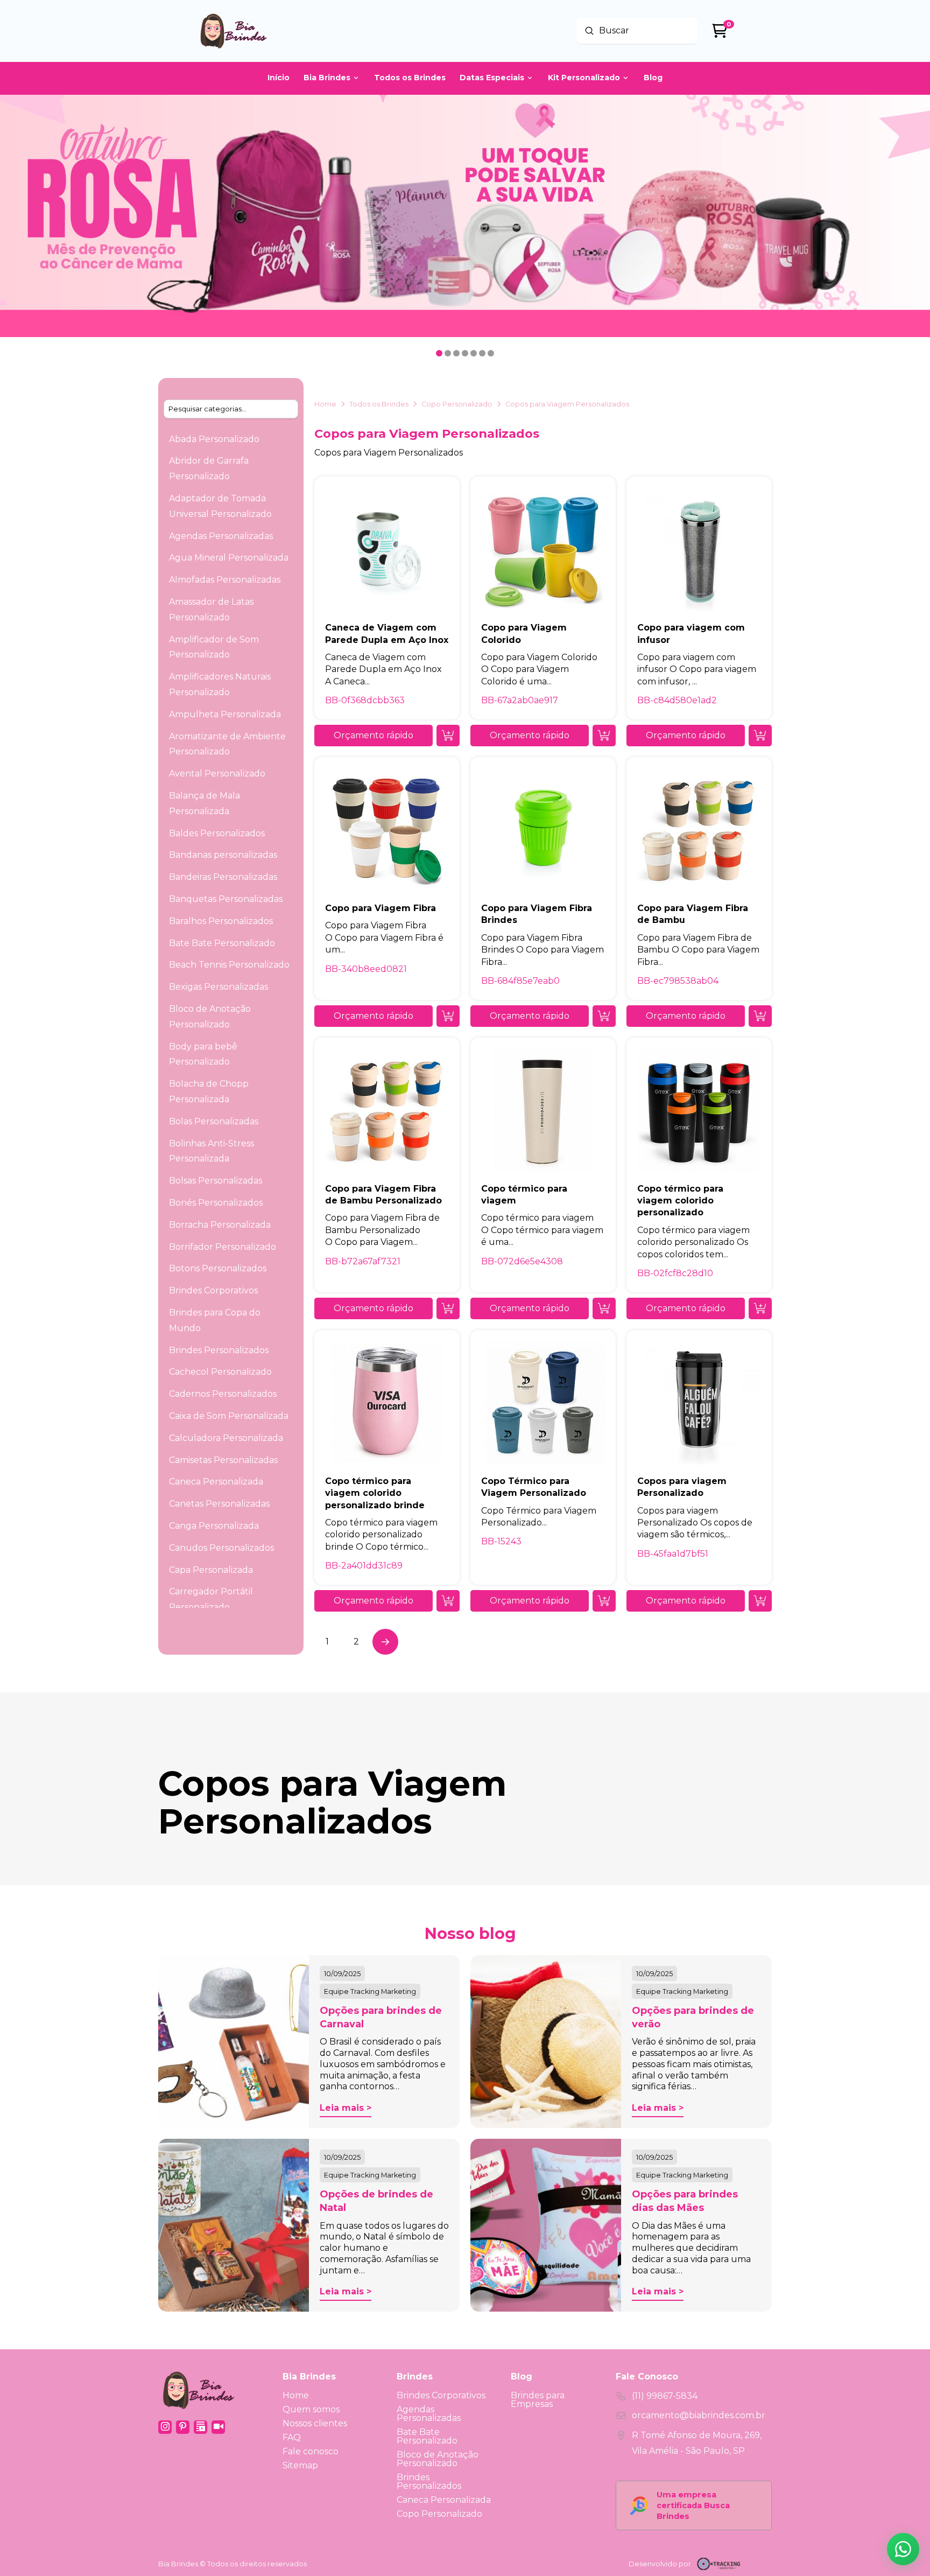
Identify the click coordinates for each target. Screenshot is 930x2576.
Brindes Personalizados (219, 1350)
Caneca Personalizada (216, 1482)
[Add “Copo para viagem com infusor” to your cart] (760, 736)
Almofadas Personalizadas (225, 580)
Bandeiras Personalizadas (223, 877)
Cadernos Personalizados (223, 1394)
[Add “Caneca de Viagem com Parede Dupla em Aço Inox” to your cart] (448, 736)
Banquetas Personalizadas (226, 899)
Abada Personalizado (214, 439)
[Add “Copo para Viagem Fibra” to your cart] (448, 1016)
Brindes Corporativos (213, 1290)
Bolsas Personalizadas (216, 1181)
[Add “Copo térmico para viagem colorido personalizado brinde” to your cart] (448, 1601)
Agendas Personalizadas (221, 536)
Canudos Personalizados (221, 1548)
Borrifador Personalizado (223, 1247)
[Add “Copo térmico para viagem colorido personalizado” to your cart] (760, 1308)
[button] (374, 736)
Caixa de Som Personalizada (229, 1416)
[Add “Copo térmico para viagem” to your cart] (604, 1308)
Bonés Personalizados (216, 1203)
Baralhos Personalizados (221, 921)
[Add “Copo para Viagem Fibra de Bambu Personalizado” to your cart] (448, 1308)
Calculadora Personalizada (226, 1438)
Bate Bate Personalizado (222, 943)
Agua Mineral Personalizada (229, 558)
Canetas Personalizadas (219, 1504)
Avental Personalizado (217, 773)
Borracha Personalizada (220, 1225)
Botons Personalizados (218, 1268)
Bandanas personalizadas (223, 855)
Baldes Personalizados (217, 833)
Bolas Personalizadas (214, 1121)
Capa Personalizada (211, 1570)
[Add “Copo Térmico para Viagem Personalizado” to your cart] (604, 1601)
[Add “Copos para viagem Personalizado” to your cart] (760, 1601)
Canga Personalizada (214, 1526)
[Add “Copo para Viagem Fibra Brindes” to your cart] (604, 1016)
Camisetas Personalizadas (223, 1460)
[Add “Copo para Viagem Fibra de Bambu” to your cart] (760, 1016)
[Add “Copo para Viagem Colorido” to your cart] (604, 736)
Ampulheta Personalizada (225, 714)
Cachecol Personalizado (220, 1372)
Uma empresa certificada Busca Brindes (693, 2505)
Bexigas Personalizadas (219, 987)
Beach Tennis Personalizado (229, 965)
